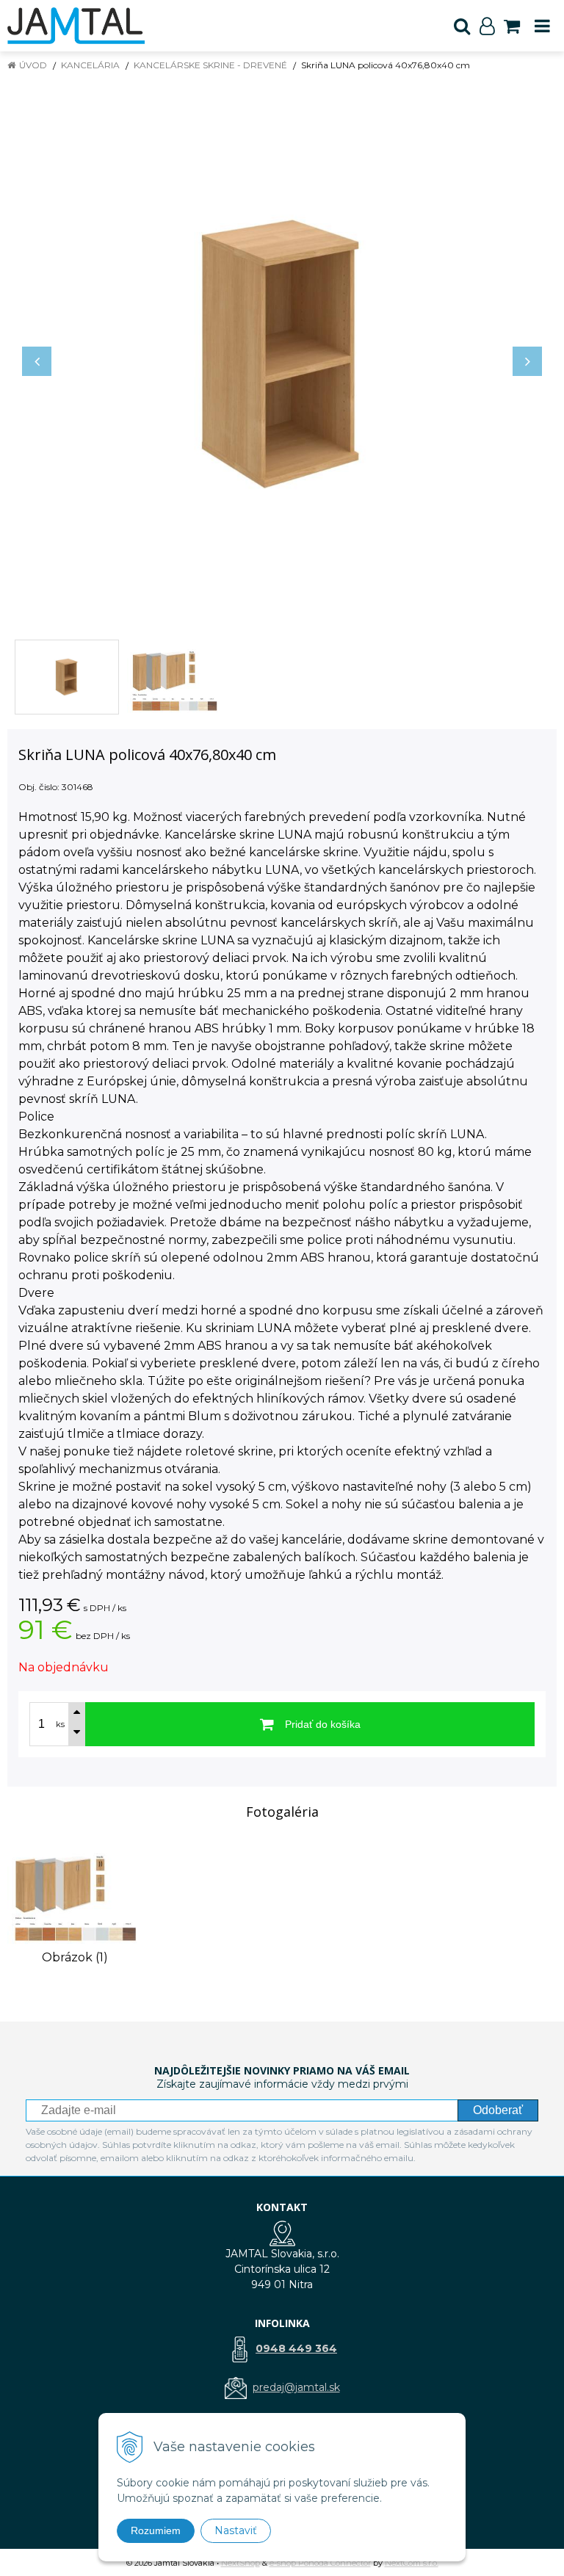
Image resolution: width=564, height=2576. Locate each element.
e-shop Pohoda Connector (320, 2563)
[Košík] (512, 26)
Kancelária (90, 65)
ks (60, 1724)
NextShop (241, 2563)
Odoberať (498, 2110)
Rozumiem (156, 2530)
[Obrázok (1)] (75, 1892)
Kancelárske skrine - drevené (210, 65)
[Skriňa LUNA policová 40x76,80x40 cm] (282, 354)
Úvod (33, 65)
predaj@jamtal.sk (296, 2387)
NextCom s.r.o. (412, 2563)
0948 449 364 (296, 2348)
